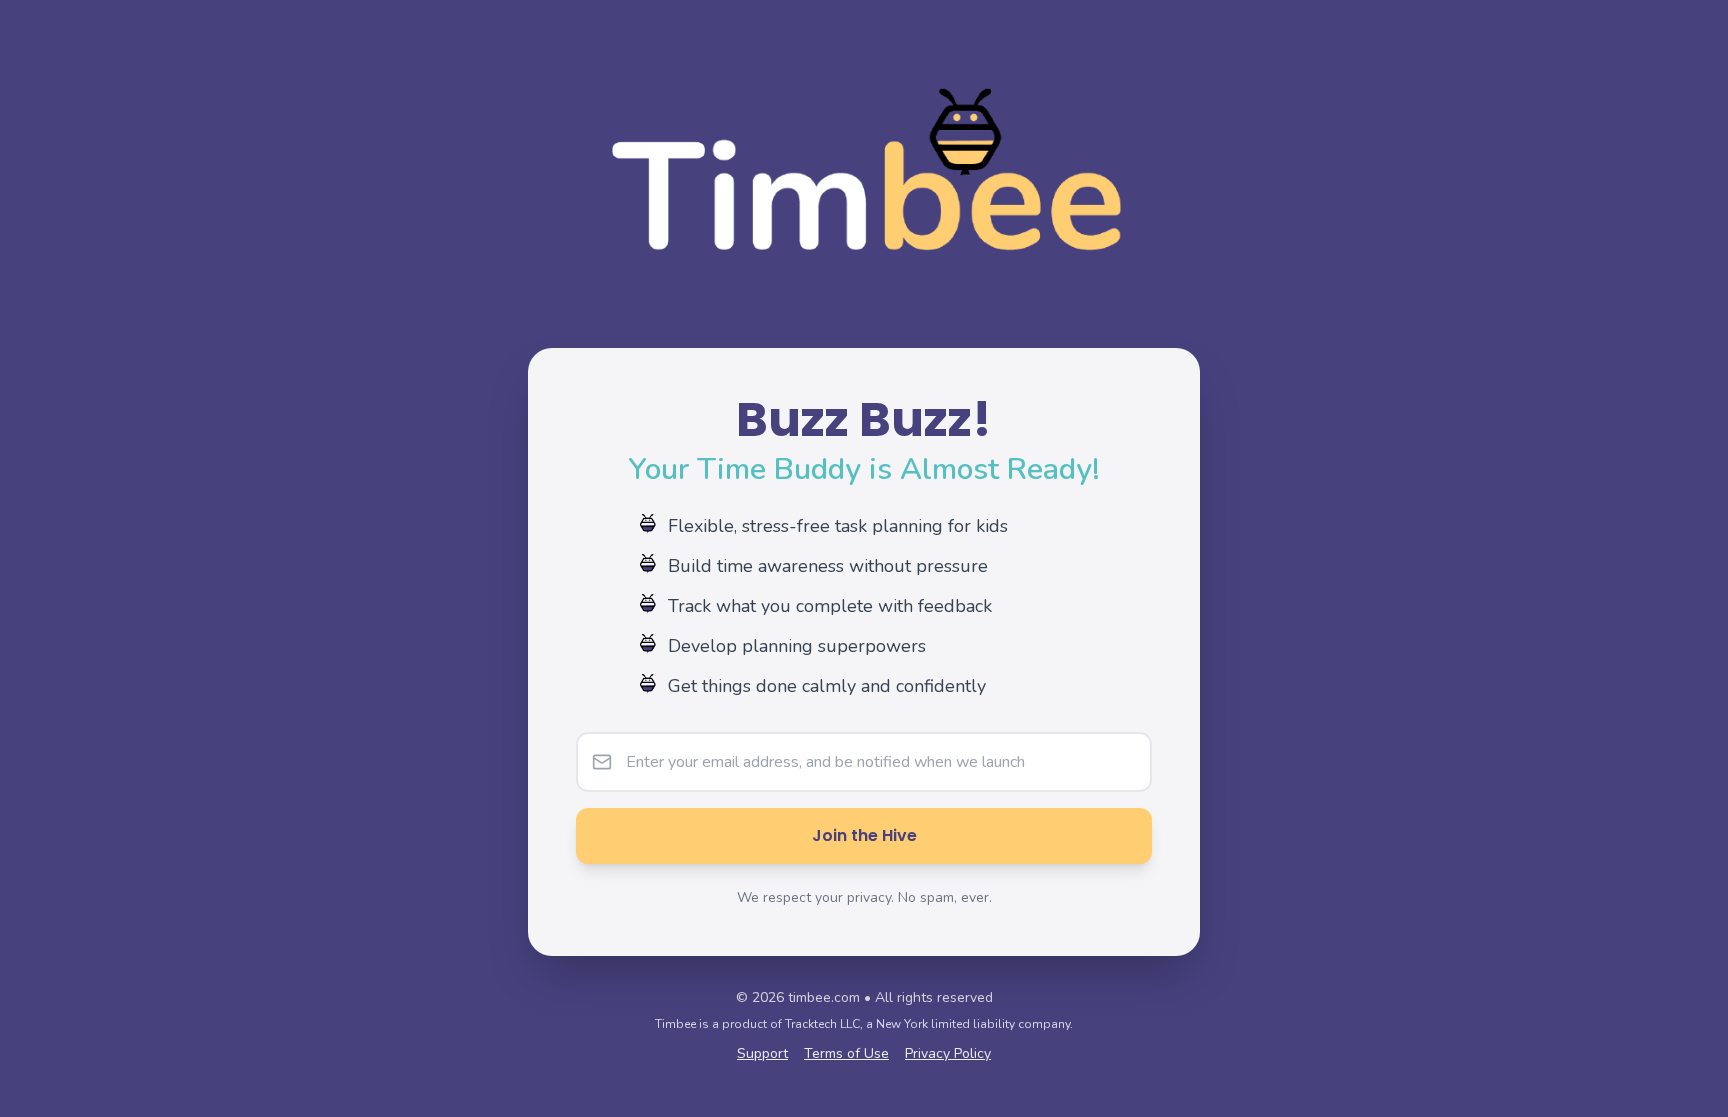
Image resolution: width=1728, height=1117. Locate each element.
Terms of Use (846, 1053)
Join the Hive (864, 835)
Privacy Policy (948, 1053)
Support (762, 1053)
